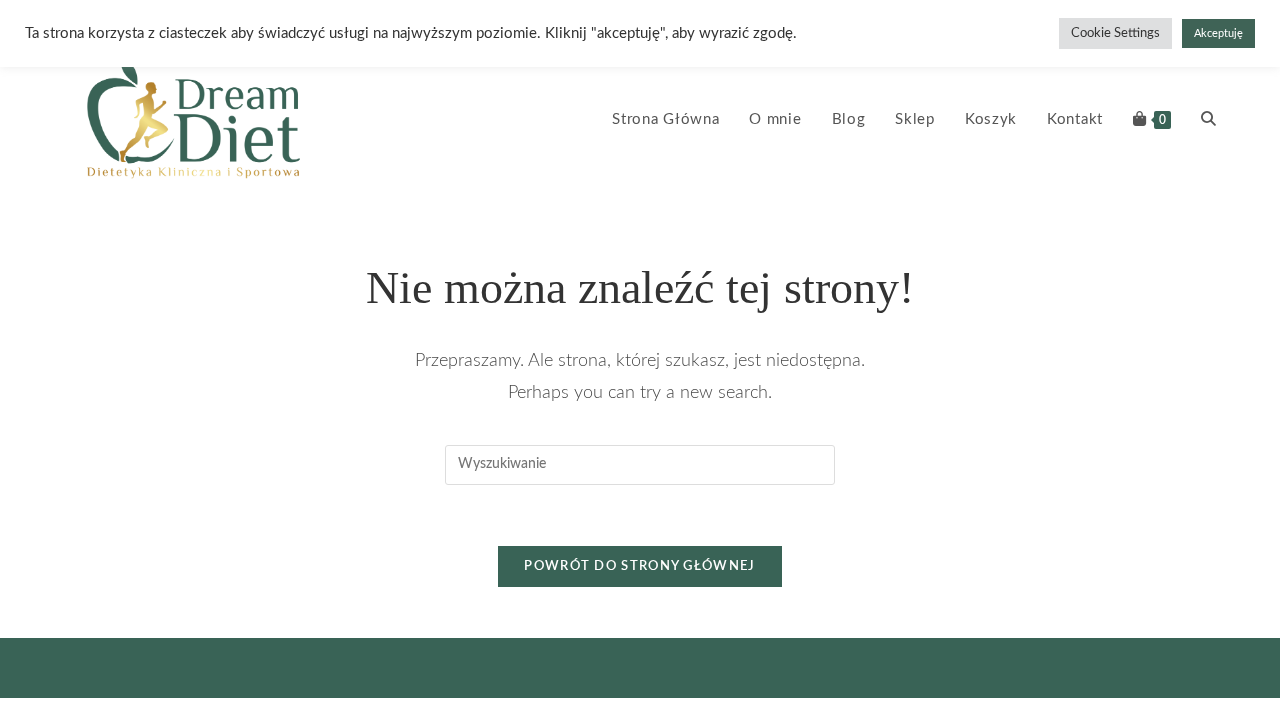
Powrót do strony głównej (639, 566)
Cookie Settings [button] (1115, 33)
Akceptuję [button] (1218, 33)
